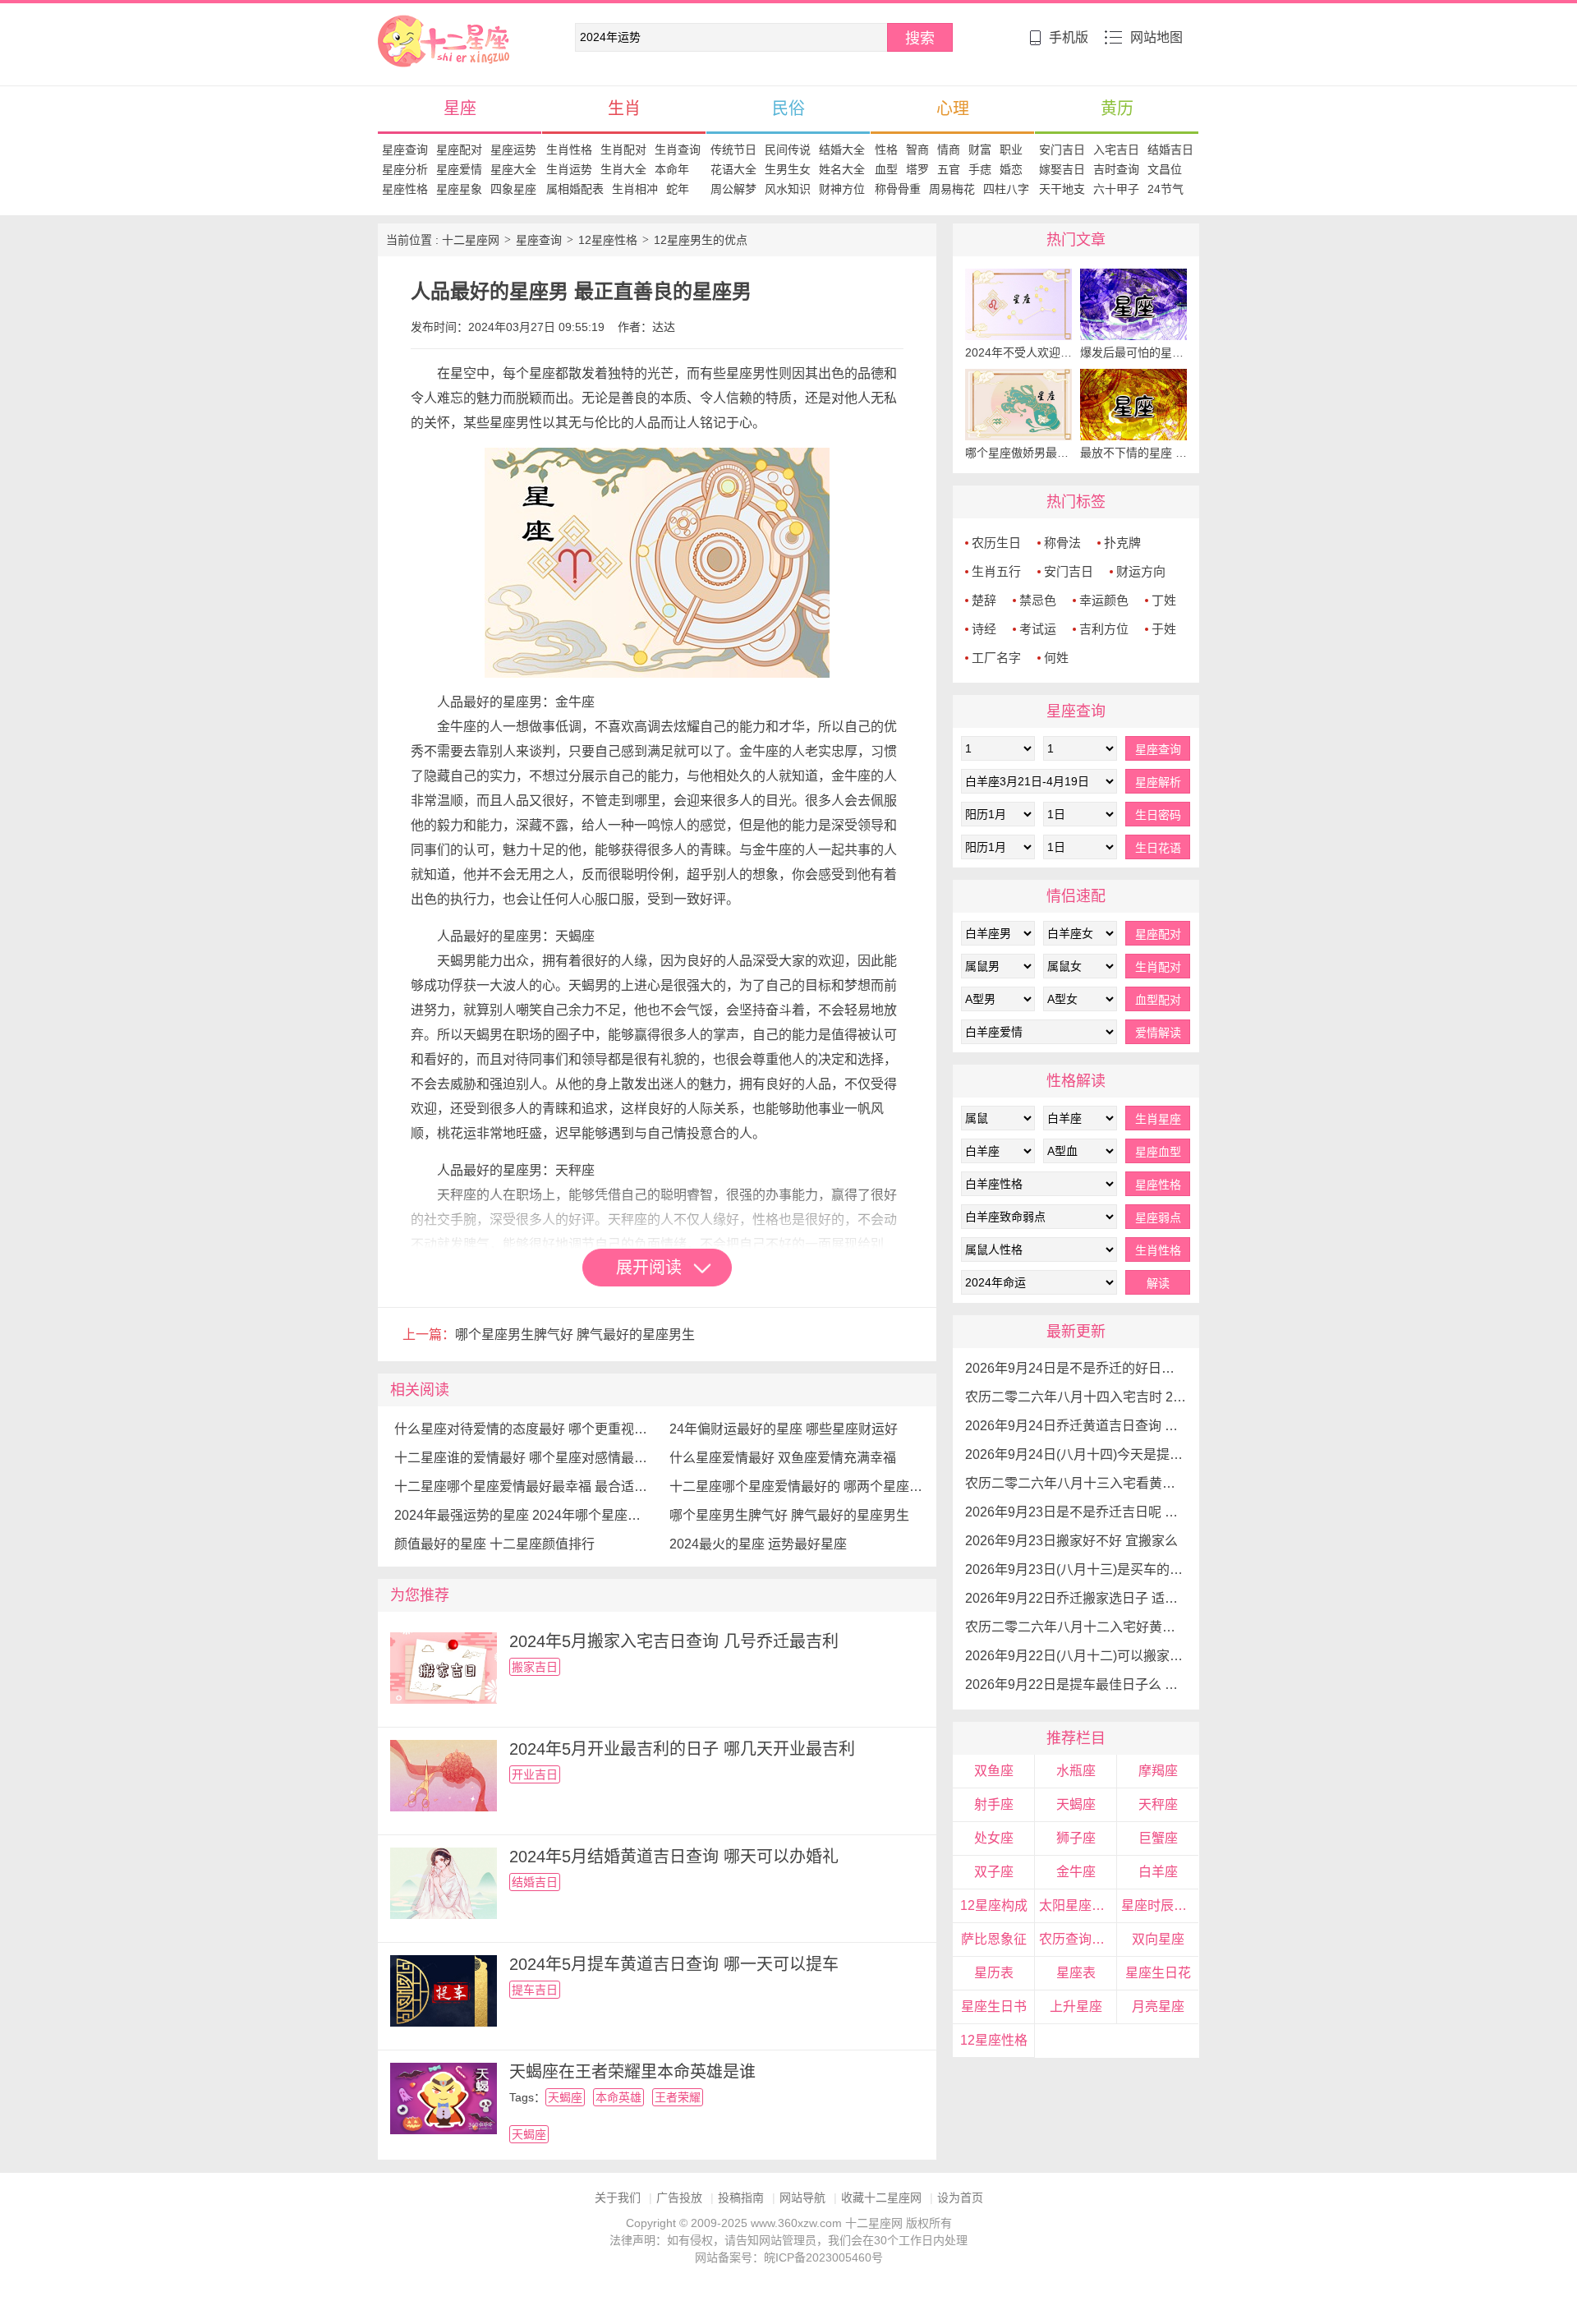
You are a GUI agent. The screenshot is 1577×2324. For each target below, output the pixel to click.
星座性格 (405, 189)
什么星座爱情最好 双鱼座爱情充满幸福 (783, 1458)
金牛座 (1076, 1872)
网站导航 (802, 2197)
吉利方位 (1104, 629)
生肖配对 (623, 150)
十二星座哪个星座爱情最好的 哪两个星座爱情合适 (799, 1486)
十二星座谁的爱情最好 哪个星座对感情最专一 (524, 1458)
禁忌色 (1038, 600)
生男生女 (788, 169)
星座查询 (405, 150)
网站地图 (1156, 37)
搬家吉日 (535, 1667)
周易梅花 (952, 189)
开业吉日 (535, 1774)
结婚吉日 (1170, 150)
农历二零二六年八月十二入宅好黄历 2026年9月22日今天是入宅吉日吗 (1076, 1627)
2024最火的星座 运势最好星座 (758, 1544)
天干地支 (1062, 189)
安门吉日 (1062, 150)
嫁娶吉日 (1062, 169)
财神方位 (842, 189)
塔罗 (917, 169)
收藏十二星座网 (881, 2197)
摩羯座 (1158, 1771)
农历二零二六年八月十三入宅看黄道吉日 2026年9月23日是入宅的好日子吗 (1076, 1483)
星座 (460, 108)
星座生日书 (994, 2006)
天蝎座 (565, 2097)
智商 (917, 150)
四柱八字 (1006, 189)
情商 (949, 150)
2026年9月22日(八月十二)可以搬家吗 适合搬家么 (1076, 1656)
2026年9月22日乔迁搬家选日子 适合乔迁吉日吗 (1076, 1598)
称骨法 (1062, 543)
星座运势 (513, 150)
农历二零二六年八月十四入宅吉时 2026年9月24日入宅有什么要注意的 (1076, 1397)
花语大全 (733, 169)
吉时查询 (1116, 169)
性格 (886, 150)
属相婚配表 (575, 189)
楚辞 (984, 600)
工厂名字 (996, 658)
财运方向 (1141, 571)
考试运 (1038, 629)
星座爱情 (459, 169)
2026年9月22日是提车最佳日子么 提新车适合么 (1076, 1684)
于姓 (1164, 629)
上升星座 (1076, 2006)
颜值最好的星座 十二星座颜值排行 (494, 1544)
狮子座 (1076, 1838)
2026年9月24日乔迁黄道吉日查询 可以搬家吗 (1076, 1426)
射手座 (994, 1804)
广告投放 (679, 2197)
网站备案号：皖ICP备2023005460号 (789, 2257)
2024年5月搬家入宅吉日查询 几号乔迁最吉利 (674, 1641)
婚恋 (1011, 169)
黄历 (1117, 108)
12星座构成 (994, 1905)
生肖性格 (569, 150)
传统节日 (733, 150)
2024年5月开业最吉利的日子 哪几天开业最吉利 (682, 1749)
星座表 (1076, 1973)
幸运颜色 (1104, 600)
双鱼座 (994, 1771)
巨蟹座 (1158, 1838)
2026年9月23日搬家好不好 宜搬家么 (1071, 1541)
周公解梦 (733, 189)
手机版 (1069, 37)
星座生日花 (1158, 1973)
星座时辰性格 (1160, 1905)
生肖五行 (996, 571)
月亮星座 (1158, 2006)
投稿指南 (741, 2197)
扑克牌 (1122, 543)
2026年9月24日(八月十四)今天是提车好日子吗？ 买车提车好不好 (1076, 1454)
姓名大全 (842, 169)
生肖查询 (678, 150)
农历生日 (996, 543)
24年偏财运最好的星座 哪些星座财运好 (784, 1429)
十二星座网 (407, 23)
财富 (980, 150)
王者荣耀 (678, 2097)
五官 (949, 169)
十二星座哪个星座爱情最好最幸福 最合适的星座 (524, 1486)
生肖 (624, 108)
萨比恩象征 (994, 1939)
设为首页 (960, 2197)
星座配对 (459, 150)
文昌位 (1165, 169)
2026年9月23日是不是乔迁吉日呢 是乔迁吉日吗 (1076, 1512)
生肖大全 (623, 169)
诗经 (984, 629)
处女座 (994, 1838)
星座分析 (405, 169)
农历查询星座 (1078, 1939)
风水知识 (788, 189)
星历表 (994, 1973)
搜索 (920, 39)
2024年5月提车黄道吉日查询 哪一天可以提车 (674, 1964)
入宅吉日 (1116, 150)
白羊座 (1158, 1872)
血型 (886, 169)
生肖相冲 (635, 189)
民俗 (788, 108)
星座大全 (513, 169)
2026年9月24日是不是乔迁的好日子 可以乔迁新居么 (1076, 1368)
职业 (1011, 150)
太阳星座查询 (1078, 1905)
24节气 (1166, 189)
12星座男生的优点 (701, 240)
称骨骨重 (898, 189)
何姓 (1056, 658)
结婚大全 (842, 150)
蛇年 (678, 189)
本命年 (672, 169)
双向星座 (1158, 1939)
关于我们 (618, 2197)
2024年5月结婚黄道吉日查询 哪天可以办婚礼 (674, 1857)
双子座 (994, 1872)
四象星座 (513, 189)
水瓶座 (1076, 1771)
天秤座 (1158, 1804)
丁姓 (1164, 600)
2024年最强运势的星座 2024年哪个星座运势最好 (524, 1515)
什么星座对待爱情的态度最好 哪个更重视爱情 (524, 1429)
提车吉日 (535, 1990)
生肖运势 (569, 169)
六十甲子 (1116, 189)
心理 (953, 108)
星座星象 (459, 189)
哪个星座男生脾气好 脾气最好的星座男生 (575, 1335)
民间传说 (788, 150)
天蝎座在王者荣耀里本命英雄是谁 (632, 2072)
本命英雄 (618, 2097)
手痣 (980, 169)
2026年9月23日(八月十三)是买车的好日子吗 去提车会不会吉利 (1076, 1569)
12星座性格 (608, 240)
